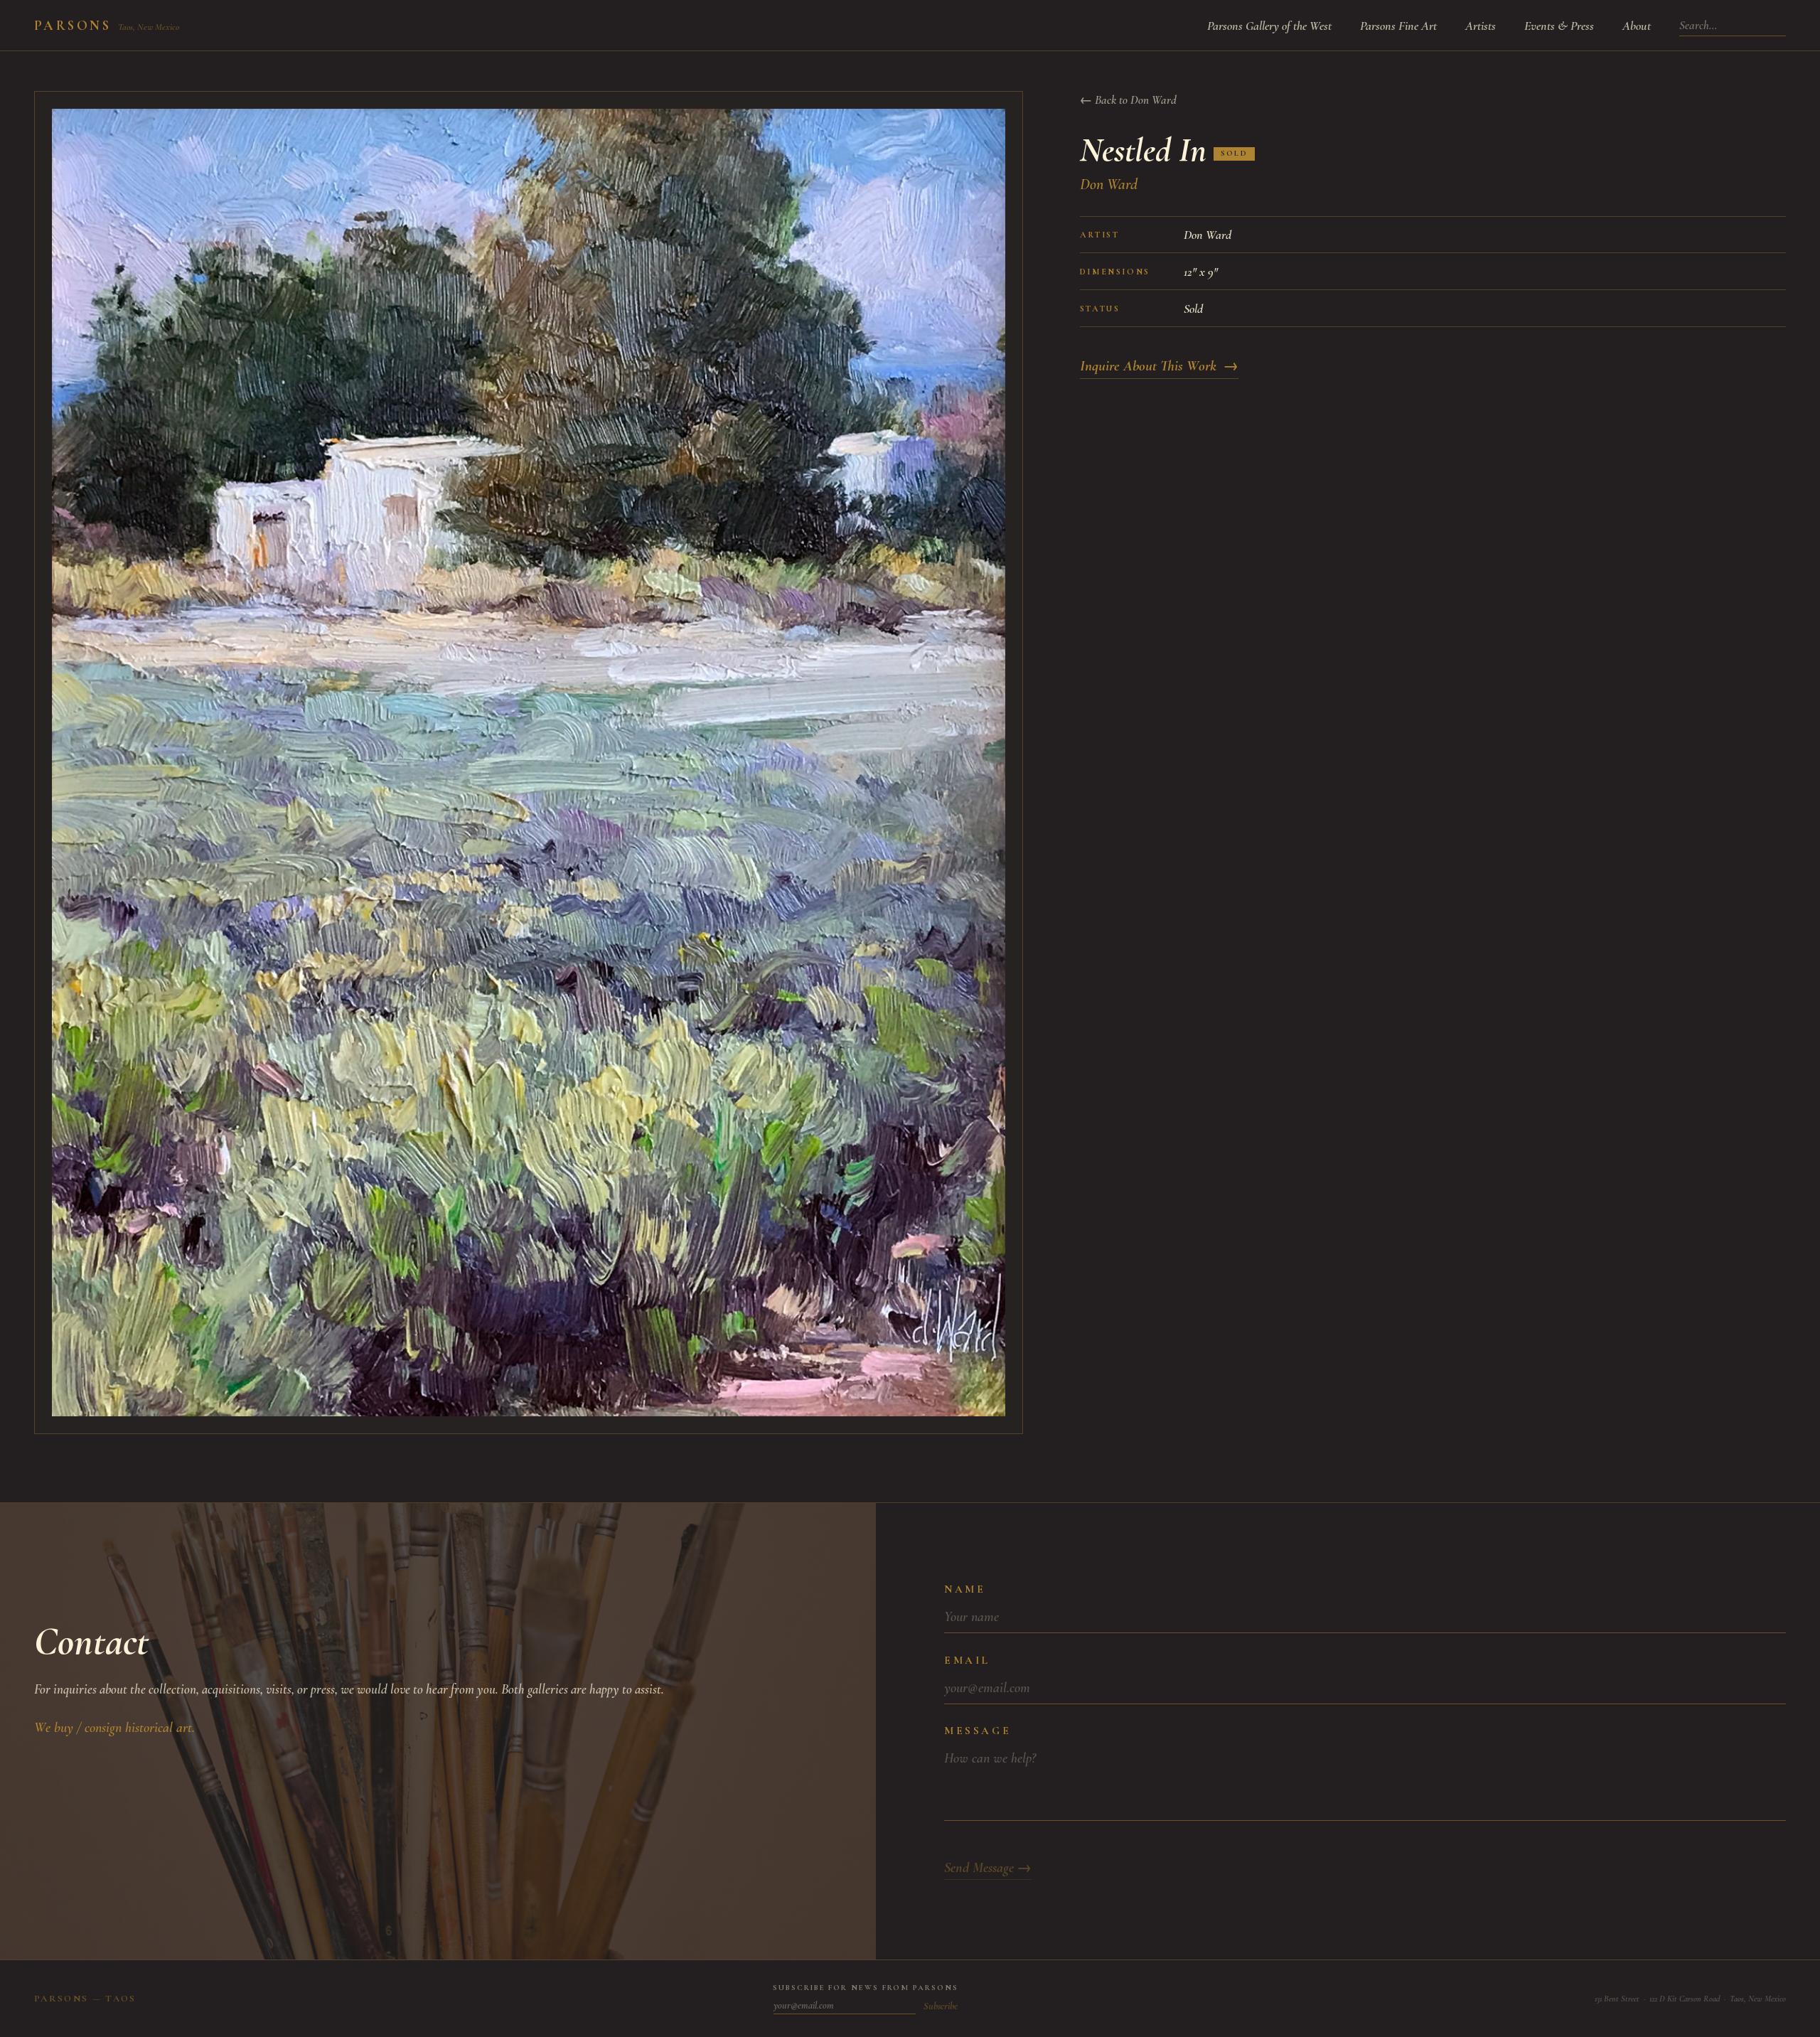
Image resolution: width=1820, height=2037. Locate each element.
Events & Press (1559, 26)
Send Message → (988, 1868)
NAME (965, 1589)
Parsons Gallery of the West (1269, 26)
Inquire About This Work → (1159, 366)
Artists (1481, 26)
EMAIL (967, 1660)
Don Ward (1109, 184)
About (1637, 26)
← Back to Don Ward (1128, 100)
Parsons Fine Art (1398, 26)
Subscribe (941, 2006)
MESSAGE (978, 1731)
